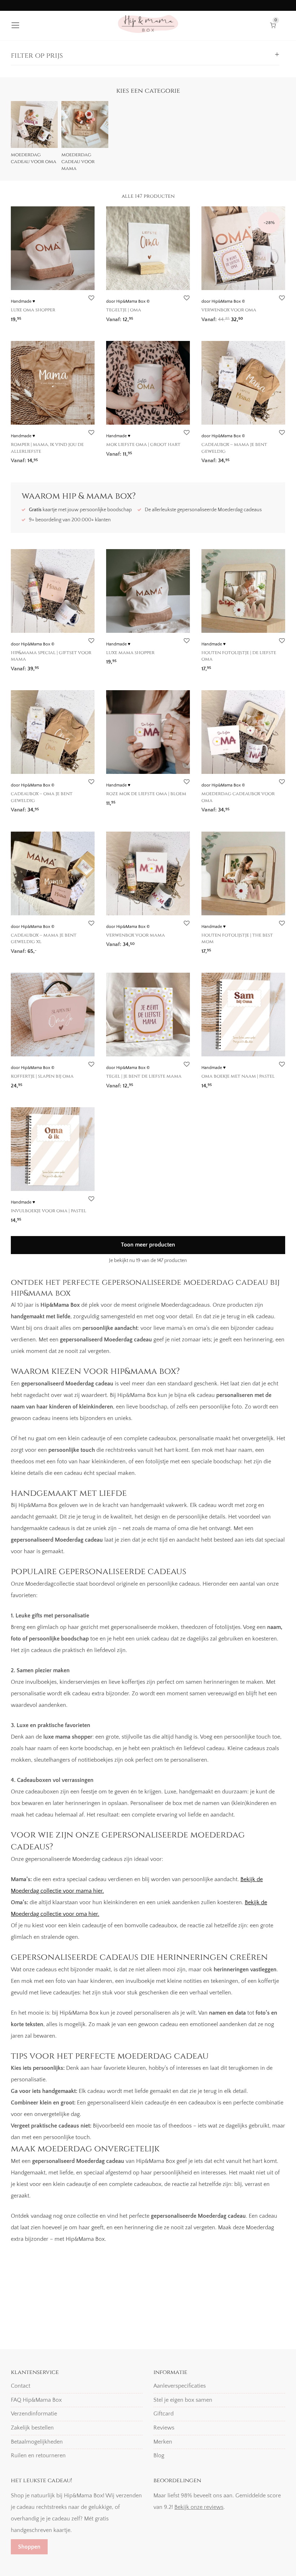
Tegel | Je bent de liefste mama (144, 1076)
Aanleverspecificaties (180, 2386)
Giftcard (164, 2414)
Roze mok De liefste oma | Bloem (146, 794)
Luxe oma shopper (33, 310)
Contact (21, 2386)
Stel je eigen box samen (183, 2400)
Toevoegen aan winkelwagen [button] (43, 317)
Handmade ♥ (23, 301)
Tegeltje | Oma (124, 310)
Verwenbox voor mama (136, 935)
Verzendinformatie (34, 2414)
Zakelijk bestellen (32, 2428)
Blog (159, 2455)
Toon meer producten (148, 1245)
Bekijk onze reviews (199, 2507)
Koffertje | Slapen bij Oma (42, 1076)
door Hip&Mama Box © (128, 301)
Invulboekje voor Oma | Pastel (49, 1211)
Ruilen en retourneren (38, 2455)
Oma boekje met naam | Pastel (238, 1076)
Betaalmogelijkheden (37, 2441)
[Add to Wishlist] (91, 298)
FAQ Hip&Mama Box (36, 2400)
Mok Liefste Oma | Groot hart (143, 444)
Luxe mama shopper (130, 653)
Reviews (164, 2428)
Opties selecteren (124, 317)
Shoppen (29, 2547)
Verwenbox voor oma (229, 310)
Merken (163, 2441)
